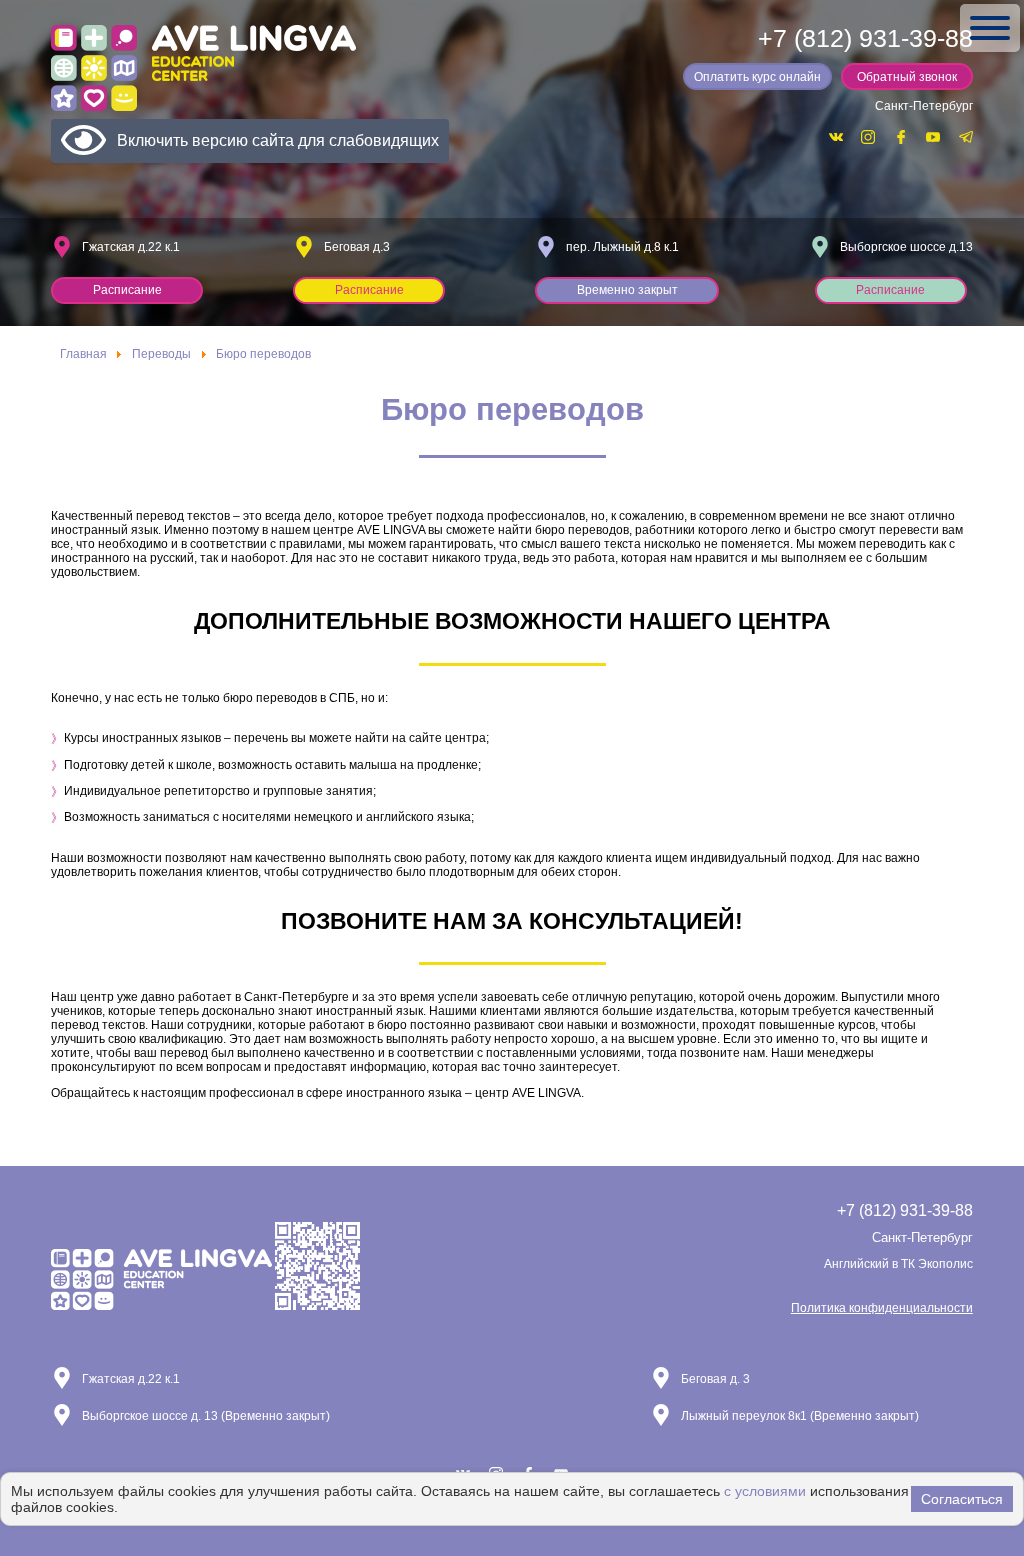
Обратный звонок (907, 77)
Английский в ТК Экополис (898, 1264)
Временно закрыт (627, 290)
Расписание (127, 290)
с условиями (765, 1491)
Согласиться (962, 1499)
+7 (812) (865, 38)
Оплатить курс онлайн (757, 77)
